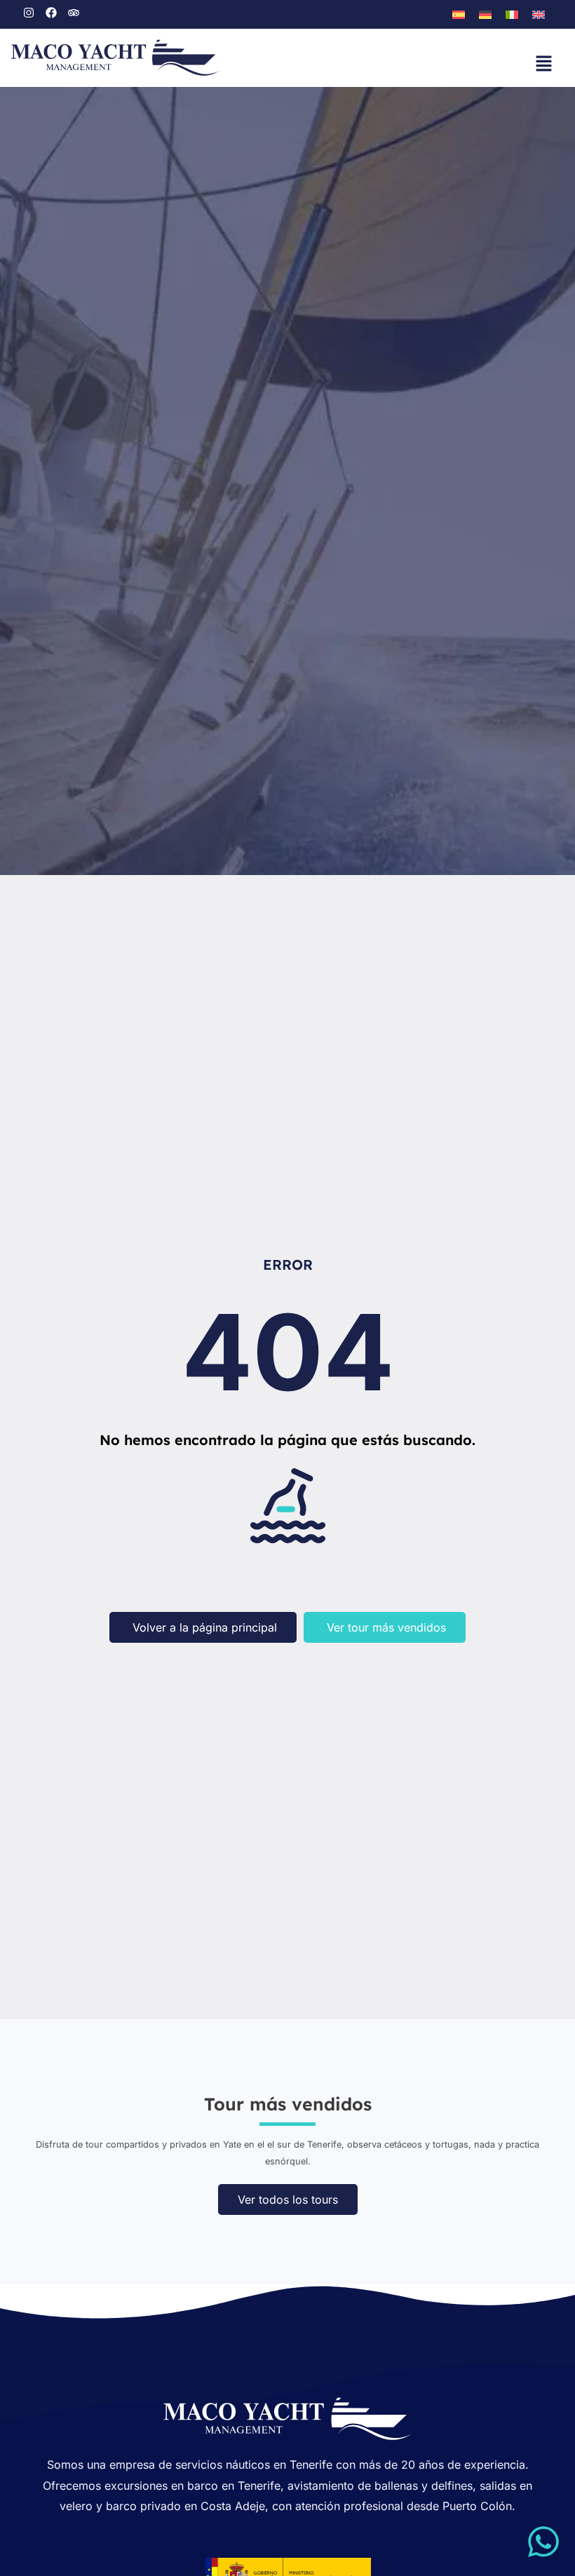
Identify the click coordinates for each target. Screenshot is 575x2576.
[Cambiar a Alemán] (485, 15)
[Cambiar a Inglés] (539, 15)
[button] (543, 65)
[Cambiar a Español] (459, 15)
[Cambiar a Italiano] (512, 15)
